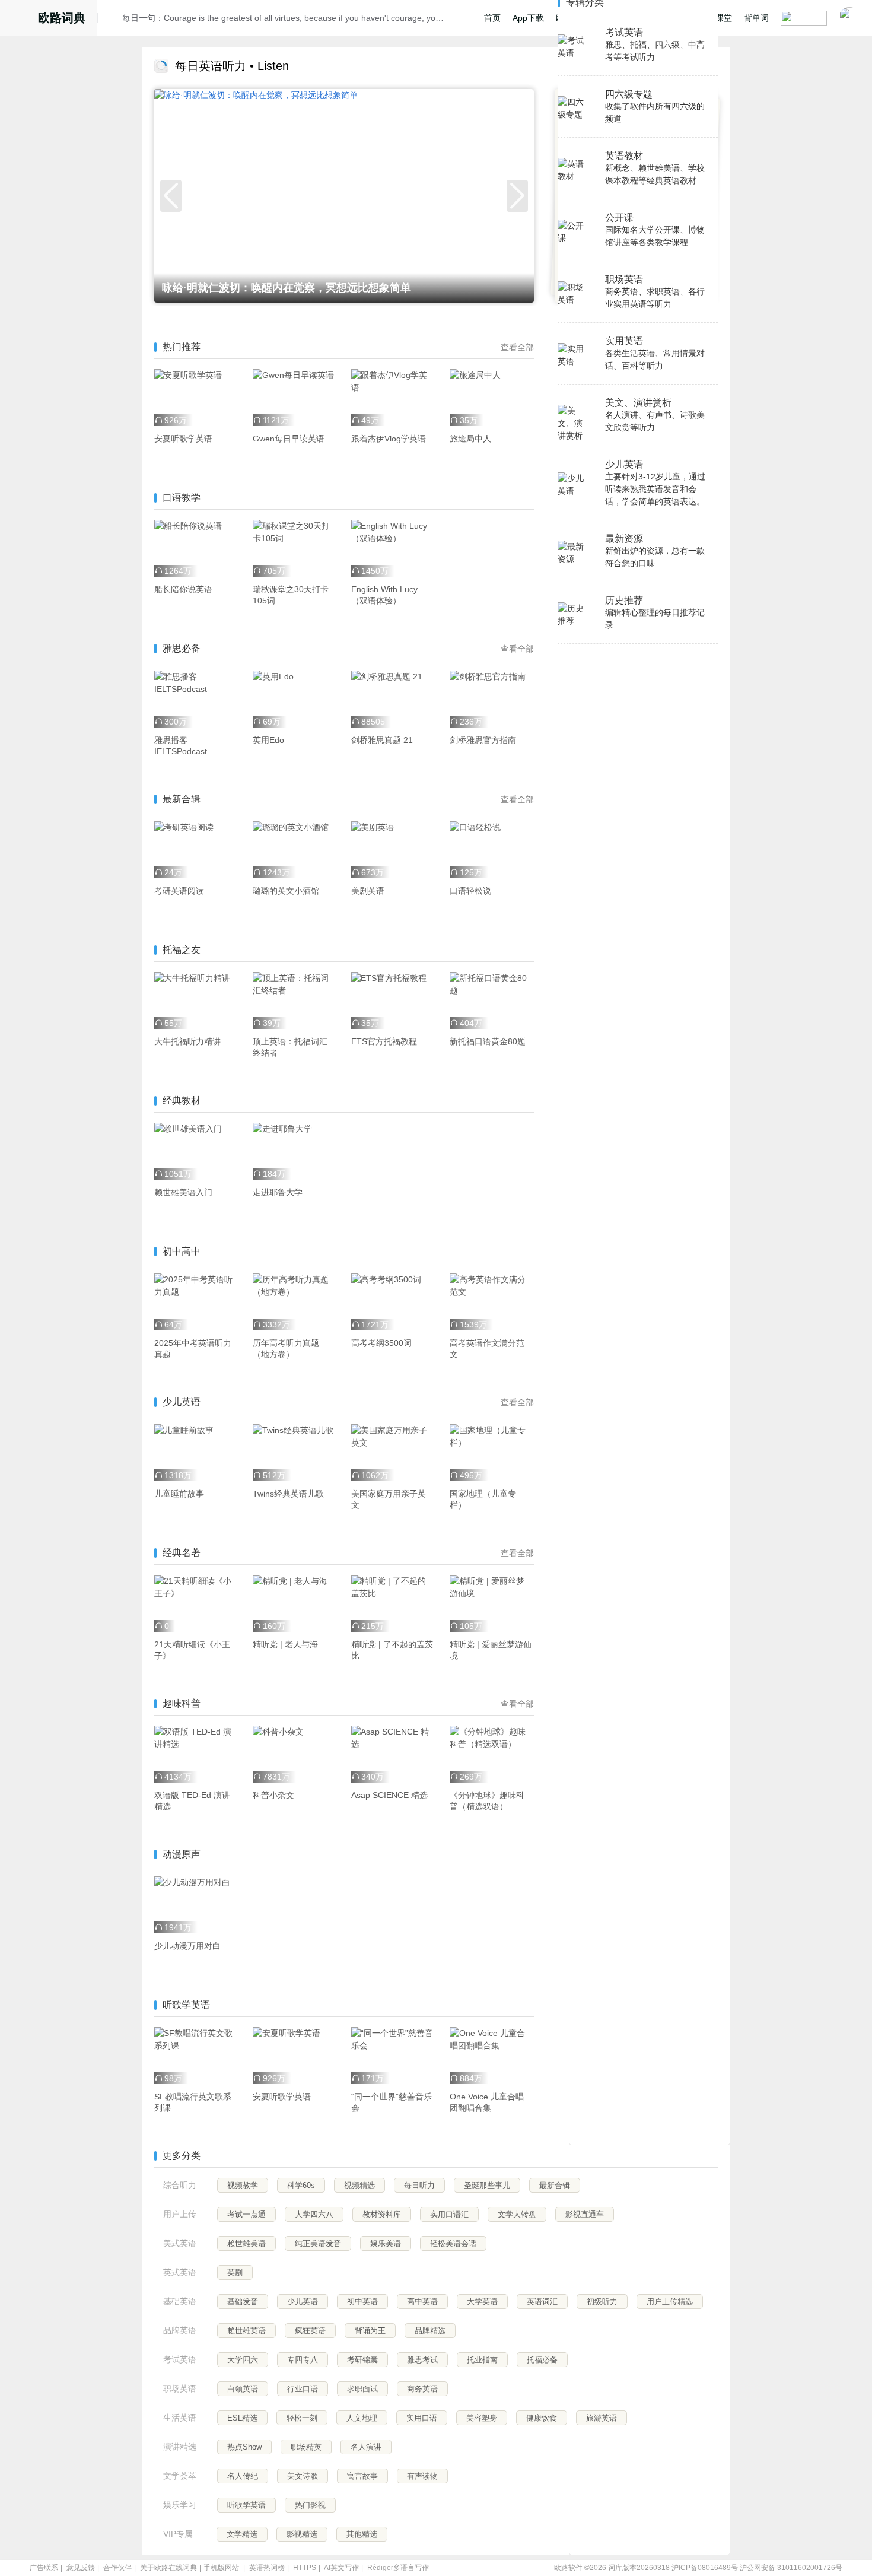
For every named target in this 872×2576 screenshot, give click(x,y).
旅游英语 (602, 2418)
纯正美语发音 (318, 2243)
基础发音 (243, 2302)
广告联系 (44, 2568)
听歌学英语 (246, 2505)
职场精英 (306, 2447)
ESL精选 (242, 2418)
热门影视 (310, 2505)
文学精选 (242, 2534)
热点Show (244, 2447)
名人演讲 (366, 2447)
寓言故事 (362, 2476)
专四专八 (303, 2360)
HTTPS (305, 2568)
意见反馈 (81, 2568)
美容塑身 (482, 2418)
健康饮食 (542, 2418)
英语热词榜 (267, 2568)
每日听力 (419, 2185)
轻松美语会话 (453, 2243)
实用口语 (422, 2418)
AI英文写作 (341, 2568)
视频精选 (359, 2185)
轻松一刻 (302, 2418)
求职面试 (362, 2389)
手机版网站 (221, 2568)
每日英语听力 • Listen (232, 66)
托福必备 (542, 2360)
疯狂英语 (310, 2331)
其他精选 (362, 2534)
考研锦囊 (362, 2360)
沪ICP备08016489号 (705, 2568)
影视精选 (302, 2534)
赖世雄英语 (246, 2331)
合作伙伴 (117, 2568)
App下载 (528, 18)
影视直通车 (585, 2214)
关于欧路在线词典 (168, 2568)
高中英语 (422, 2302)
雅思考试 (422, 2360)
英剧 (235, 2272)
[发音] (113, 20)
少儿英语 (303, 2302)
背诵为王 (370, 2331)
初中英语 (362, 2302)
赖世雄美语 (246, 2243)
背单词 (756, 18)
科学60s (301, 2185)
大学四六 (243, 2360)
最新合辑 (555, 2185)
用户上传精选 (670, 2302)
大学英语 (482, 2302)
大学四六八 (314, 2214)
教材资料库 (382, 2214)
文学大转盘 (517, 2214)
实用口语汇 (449, 2214)
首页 (492, 18)
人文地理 (362, 2418)
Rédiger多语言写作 (398, 2568)
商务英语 (422, 2389)
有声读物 (422, 2476)
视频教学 (243, 2185)
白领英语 (243, 2389)
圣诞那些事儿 (487, 2185)
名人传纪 (243, 2476)
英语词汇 (542, 2302)
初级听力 (602, 2302)
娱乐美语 (386, 2243)
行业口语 (303, 2389)
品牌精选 (430, 2331)
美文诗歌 (303, 2476)
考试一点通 (246, 2214)
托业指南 (482, 2360)
